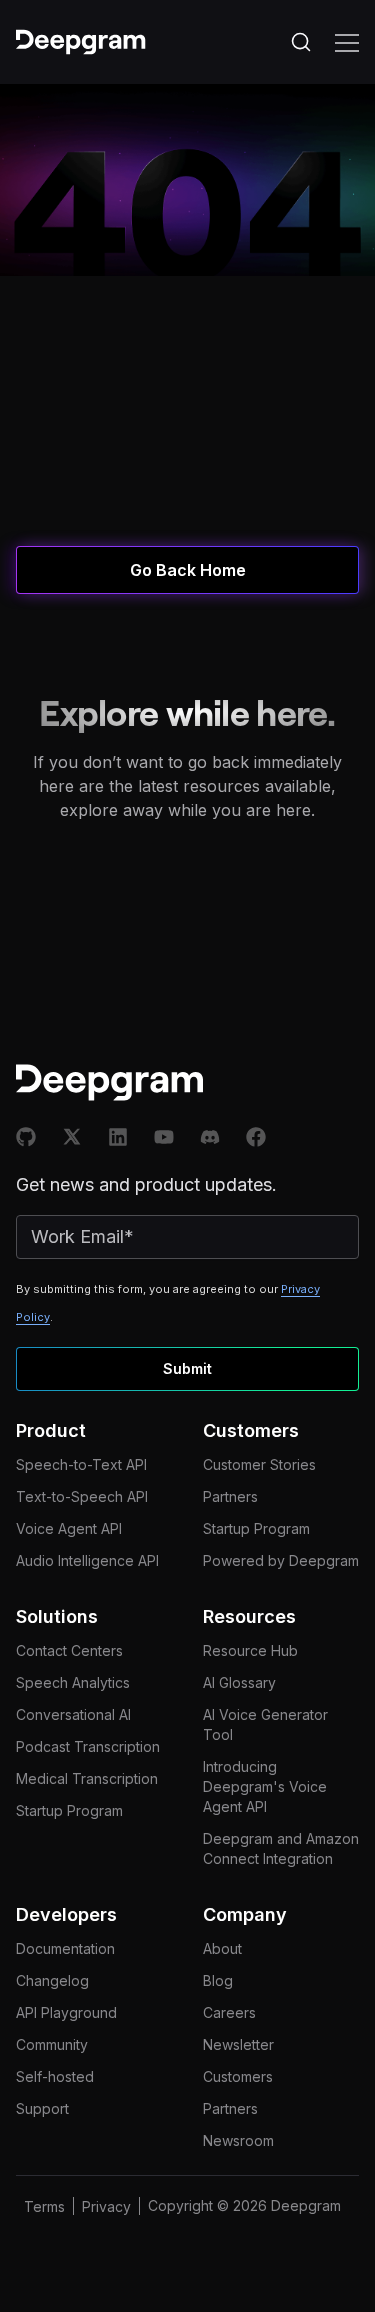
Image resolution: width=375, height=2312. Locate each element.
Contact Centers (69, 1650)
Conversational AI (73, 1714)
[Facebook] (256, 1137)
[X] (72, 1137)
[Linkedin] (118, 1137)
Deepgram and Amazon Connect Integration (281, 1848)
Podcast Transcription (88, 1746)
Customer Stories (259, 1464)
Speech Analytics (73, 1682)
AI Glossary (239, 1682)
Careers (229, 2012)
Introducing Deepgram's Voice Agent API (265, 1786)
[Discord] (210, 1137)
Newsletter (238, 2044)
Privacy (106, 2206)
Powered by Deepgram (281, 1560)
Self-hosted (55, 2076)
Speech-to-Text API (81, 1464)
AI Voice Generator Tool (265, 1724)
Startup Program (256, 1528)
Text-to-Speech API (82, 1496)
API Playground (66, 2012)
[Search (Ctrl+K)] (301, 42)
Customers (238, 2076)
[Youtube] (164, 1137)
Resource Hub (250, 1650)
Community (52, 2044)
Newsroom (238, 2140)
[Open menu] (347, 42)
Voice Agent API (69, 1528)
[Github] (26, 1137)
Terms (44, 2206)
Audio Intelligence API (87, 1560)
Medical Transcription (87, 1778)
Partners (230, 1496)
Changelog (52, 1980)
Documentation (65, 1948)
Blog (218, 1980)
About (222, 1948)
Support (42, 2108)
